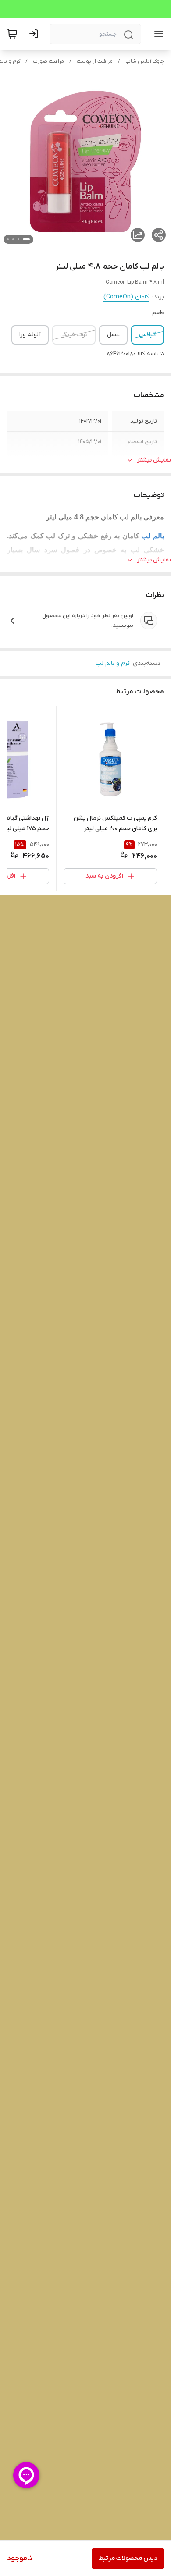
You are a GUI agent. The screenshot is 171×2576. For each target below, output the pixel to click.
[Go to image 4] (8, 239)
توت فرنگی (74, 335)
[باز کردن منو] (157, 34)
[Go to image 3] (13, 239)
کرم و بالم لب (113, 663)
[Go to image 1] (26, 239)
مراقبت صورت (48, 61)
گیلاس (148, 335)
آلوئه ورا (30, 335)
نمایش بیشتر (154, 460)
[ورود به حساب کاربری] (36, 34)
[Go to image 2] (18, 239)
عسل (113, 335)
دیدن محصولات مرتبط (128, 2558)
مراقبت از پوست (95, 61)
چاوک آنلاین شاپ (145, 61)
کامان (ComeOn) (126, 297)
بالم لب (153, 536)
